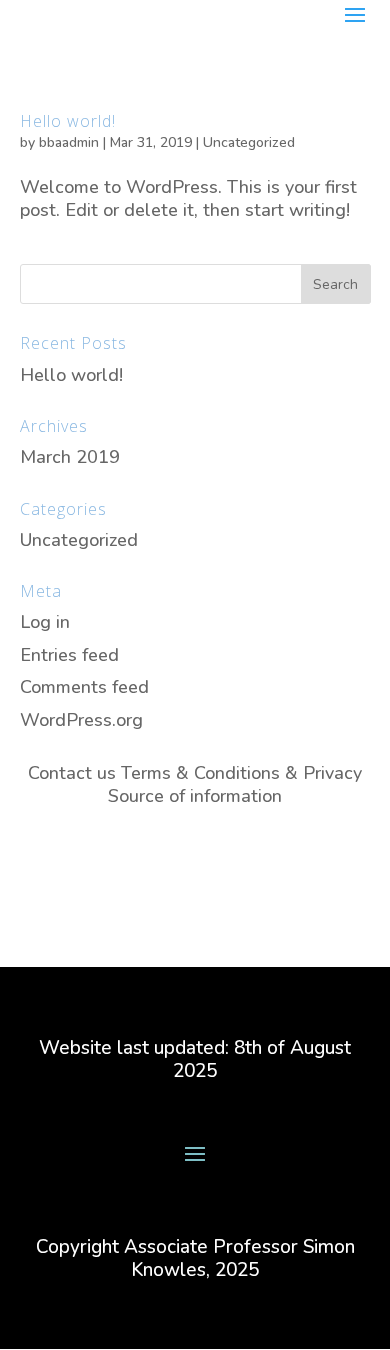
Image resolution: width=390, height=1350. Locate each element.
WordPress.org (81, 720)
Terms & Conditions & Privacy (241, 773)
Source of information (195, 796)
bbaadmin (69, 142)
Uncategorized (249, 142)
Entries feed (69, 655)
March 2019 (70, 457)
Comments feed (84, 687)
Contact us (72, 773)
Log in (45, 622)
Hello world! (68, 121)
